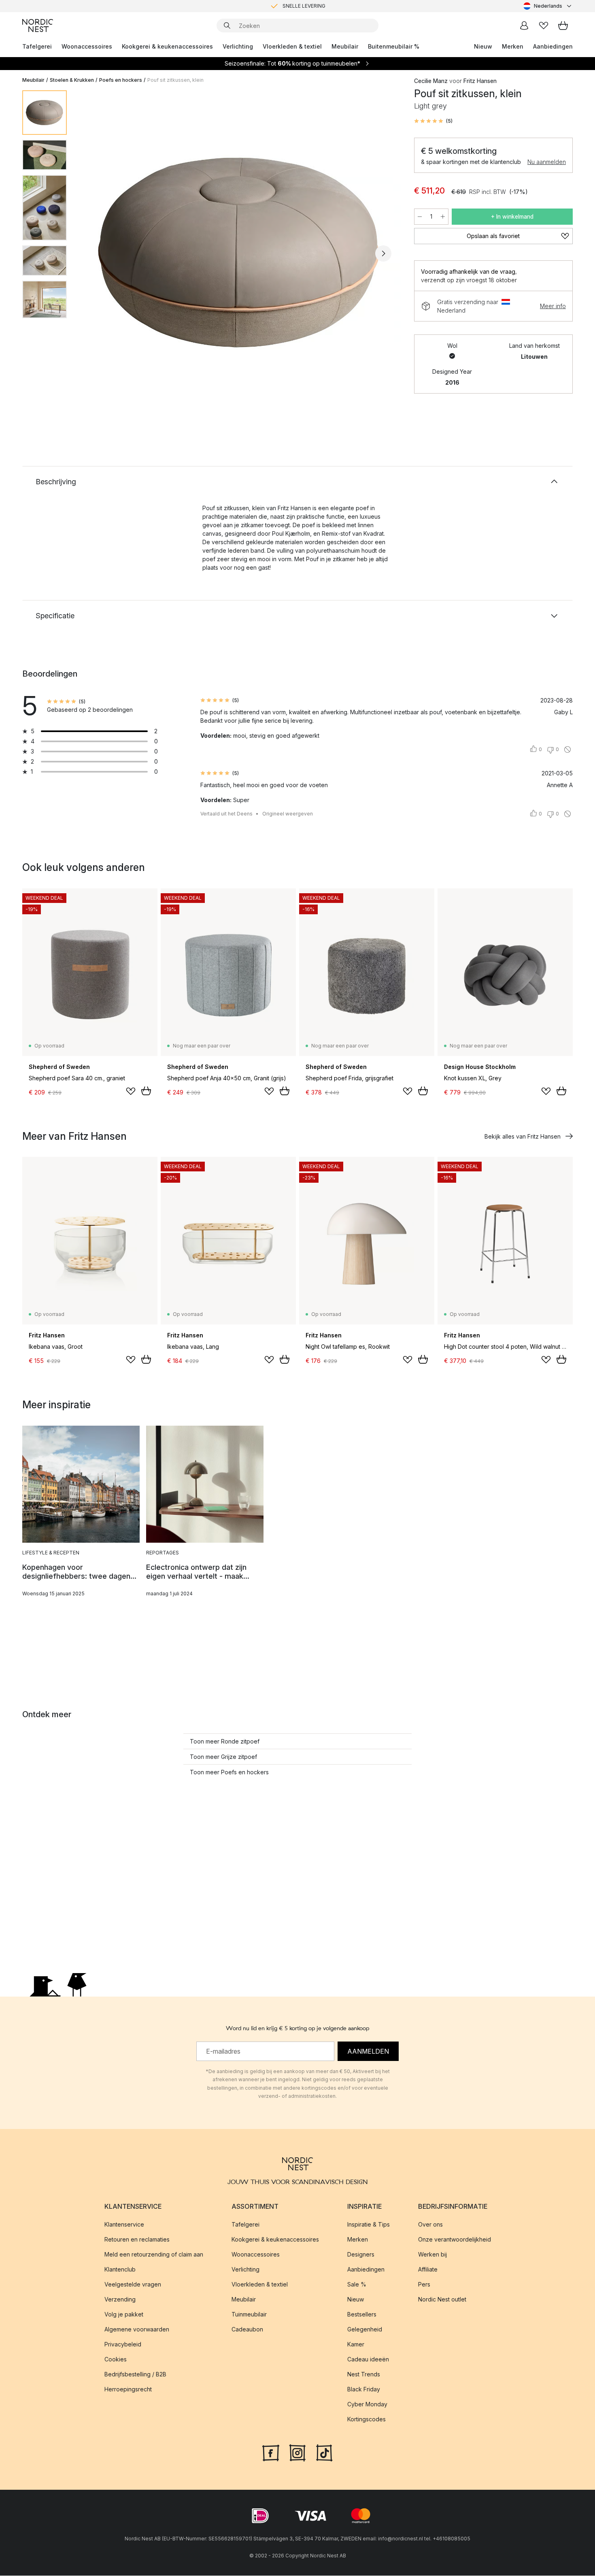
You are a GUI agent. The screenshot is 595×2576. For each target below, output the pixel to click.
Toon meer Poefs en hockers (229, 1772)
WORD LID (331, 6)
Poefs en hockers (121, 80)
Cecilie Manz (431, 81)
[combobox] (548, 6)
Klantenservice (124, 2225)
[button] (433, 121)
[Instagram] (297, 2453)
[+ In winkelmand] (146, 1091)
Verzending (120, 2300)
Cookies (116, 2360)
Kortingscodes (367, 2420)
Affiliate (428, 2270)
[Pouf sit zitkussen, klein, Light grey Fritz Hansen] (239, 252)
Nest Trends (364, 2375)
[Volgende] (383, 253)
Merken (513, 46)
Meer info (553, 306)
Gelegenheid (365, 2330)
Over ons (430, 2225)
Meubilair (345, 46)
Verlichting (238, 46)
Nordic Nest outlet (442, 2300)
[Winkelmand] (563, 26)
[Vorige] (94, 253)
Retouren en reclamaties (137, 2240)
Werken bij (432, 2255)
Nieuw (483, 46)
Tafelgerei (37, 46)
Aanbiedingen (553, 46)
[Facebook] (271, 2453)
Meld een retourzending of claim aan (154, 2255)
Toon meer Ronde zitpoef (225, 1741)
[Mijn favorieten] (544, 26)
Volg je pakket (124, 2315)
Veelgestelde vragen (133, 2285)
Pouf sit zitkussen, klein (175, 80)
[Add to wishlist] (131, 1091)
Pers (424, 2285)
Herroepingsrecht (128, 2390)
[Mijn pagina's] (524, 26)
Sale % (357, 2285)
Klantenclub (120, 2270)
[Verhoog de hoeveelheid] (443, 217)
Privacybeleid (123, 2345)
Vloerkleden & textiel (292, 46)
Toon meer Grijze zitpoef (223, 1757)
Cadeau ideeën (368, 2360)
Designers (361, 2255)
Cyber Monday (367, 2405)
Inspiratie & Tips (369, 2225)
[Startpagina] (38, 26)
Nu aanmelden (547, 162)
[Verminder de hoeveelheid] (420, 217)
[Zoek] (227, 26)
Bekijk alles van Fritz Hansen (523, 1136)
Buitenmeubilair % (394, 46)
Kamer (356, 2345)
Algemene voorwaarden (137, 2330)
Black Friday (364, 2390)
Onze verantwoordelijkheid (455, 2240)
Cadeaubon (247, 2330)
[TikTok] (324, 2453)
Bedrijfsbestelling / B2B (135, 2375)
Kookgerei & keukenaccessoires (167, 46)
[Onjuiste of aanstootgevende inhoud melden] (567, 749)
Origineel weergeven (288, 814)
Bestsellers (362, 2315)
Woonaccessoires (87, 46)
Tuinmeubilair (249, 2315)
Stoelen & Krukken (72, 80)
